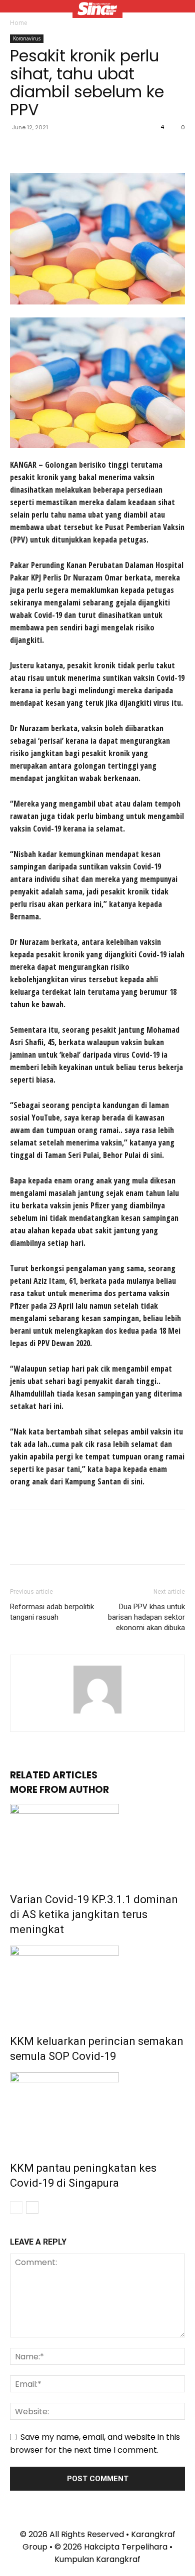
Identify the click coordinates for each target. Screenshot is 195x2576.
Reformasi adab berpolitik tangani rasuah (52, 1612)
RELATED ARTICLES (54, 1775)
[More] (112, 150)
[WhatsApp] (89, 150)
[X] (43, 150)
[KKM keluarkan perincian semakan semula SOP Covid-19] (97, 1983)
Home (19, 23)
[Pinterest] (66, 150)
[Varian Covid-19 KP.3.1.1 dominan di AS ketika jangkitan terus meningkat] (97, 1841)
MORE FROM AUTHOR (59, 1790)
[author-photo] (97, 1713)
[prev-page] (16, 2207)
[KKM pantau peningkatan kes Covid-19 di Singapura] (97, 2110)
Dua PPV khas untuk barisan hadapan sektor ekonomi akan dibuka (146, 1617)
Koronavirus (27, 38)
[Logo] (97, 10)
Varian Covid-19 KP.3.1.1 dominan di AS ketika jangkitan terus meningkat (94, 1914)
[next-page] (32, 2207)
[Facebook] (20, 150)
